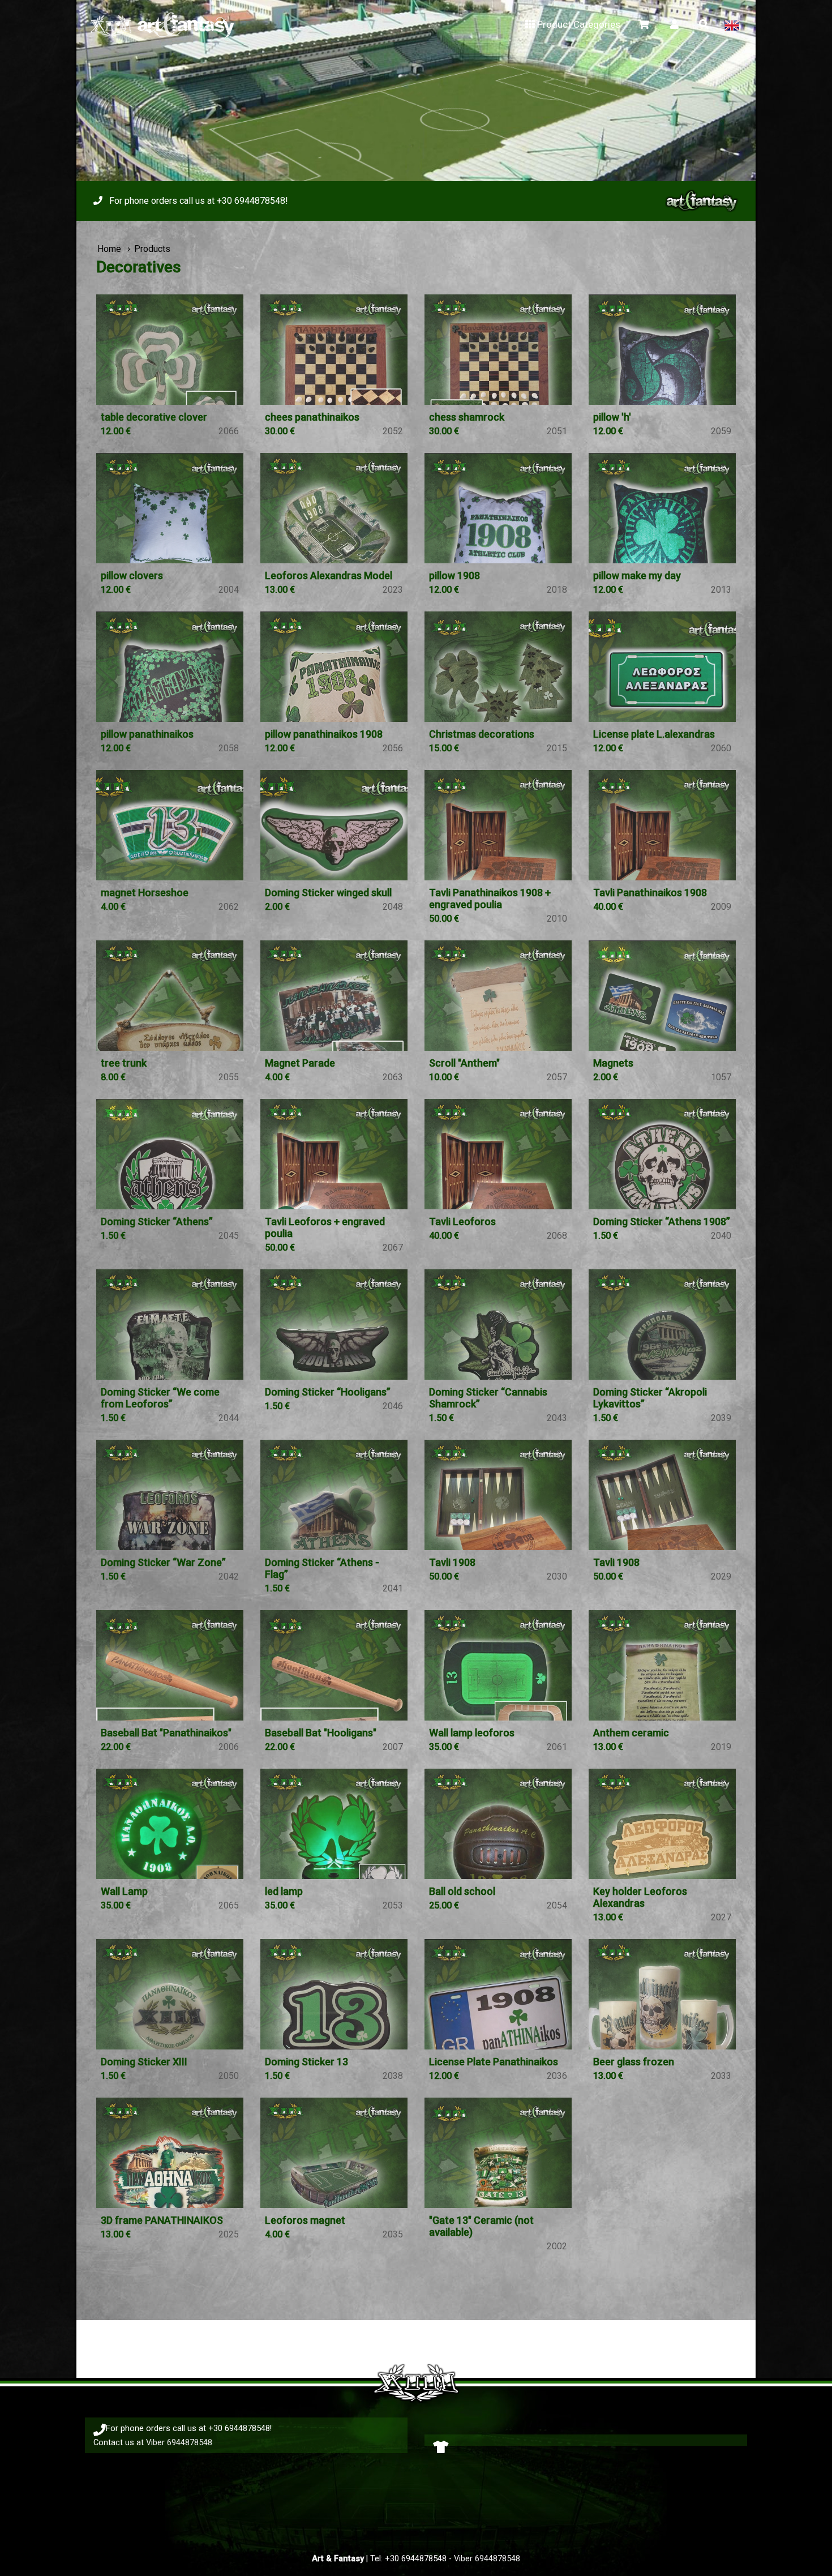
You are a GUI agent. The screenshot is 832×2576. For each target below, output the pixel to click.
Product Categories (579, 24)
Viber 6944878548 (179, 2442)
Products (152, 249)
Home (109, 249)
